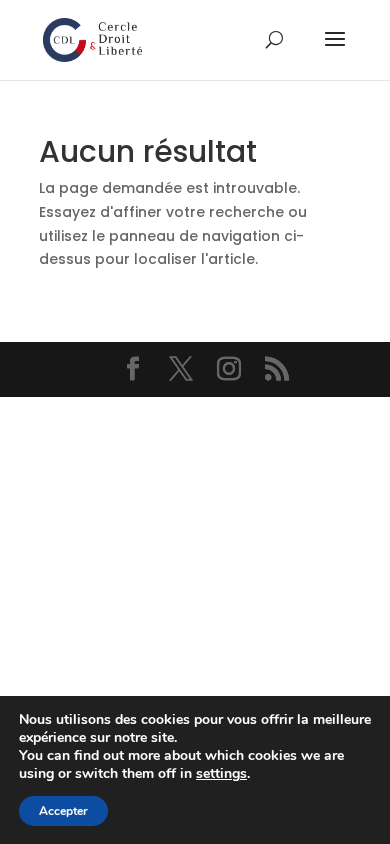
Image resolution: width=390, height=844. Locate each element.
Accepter (63, 811)
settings (221, 774)
